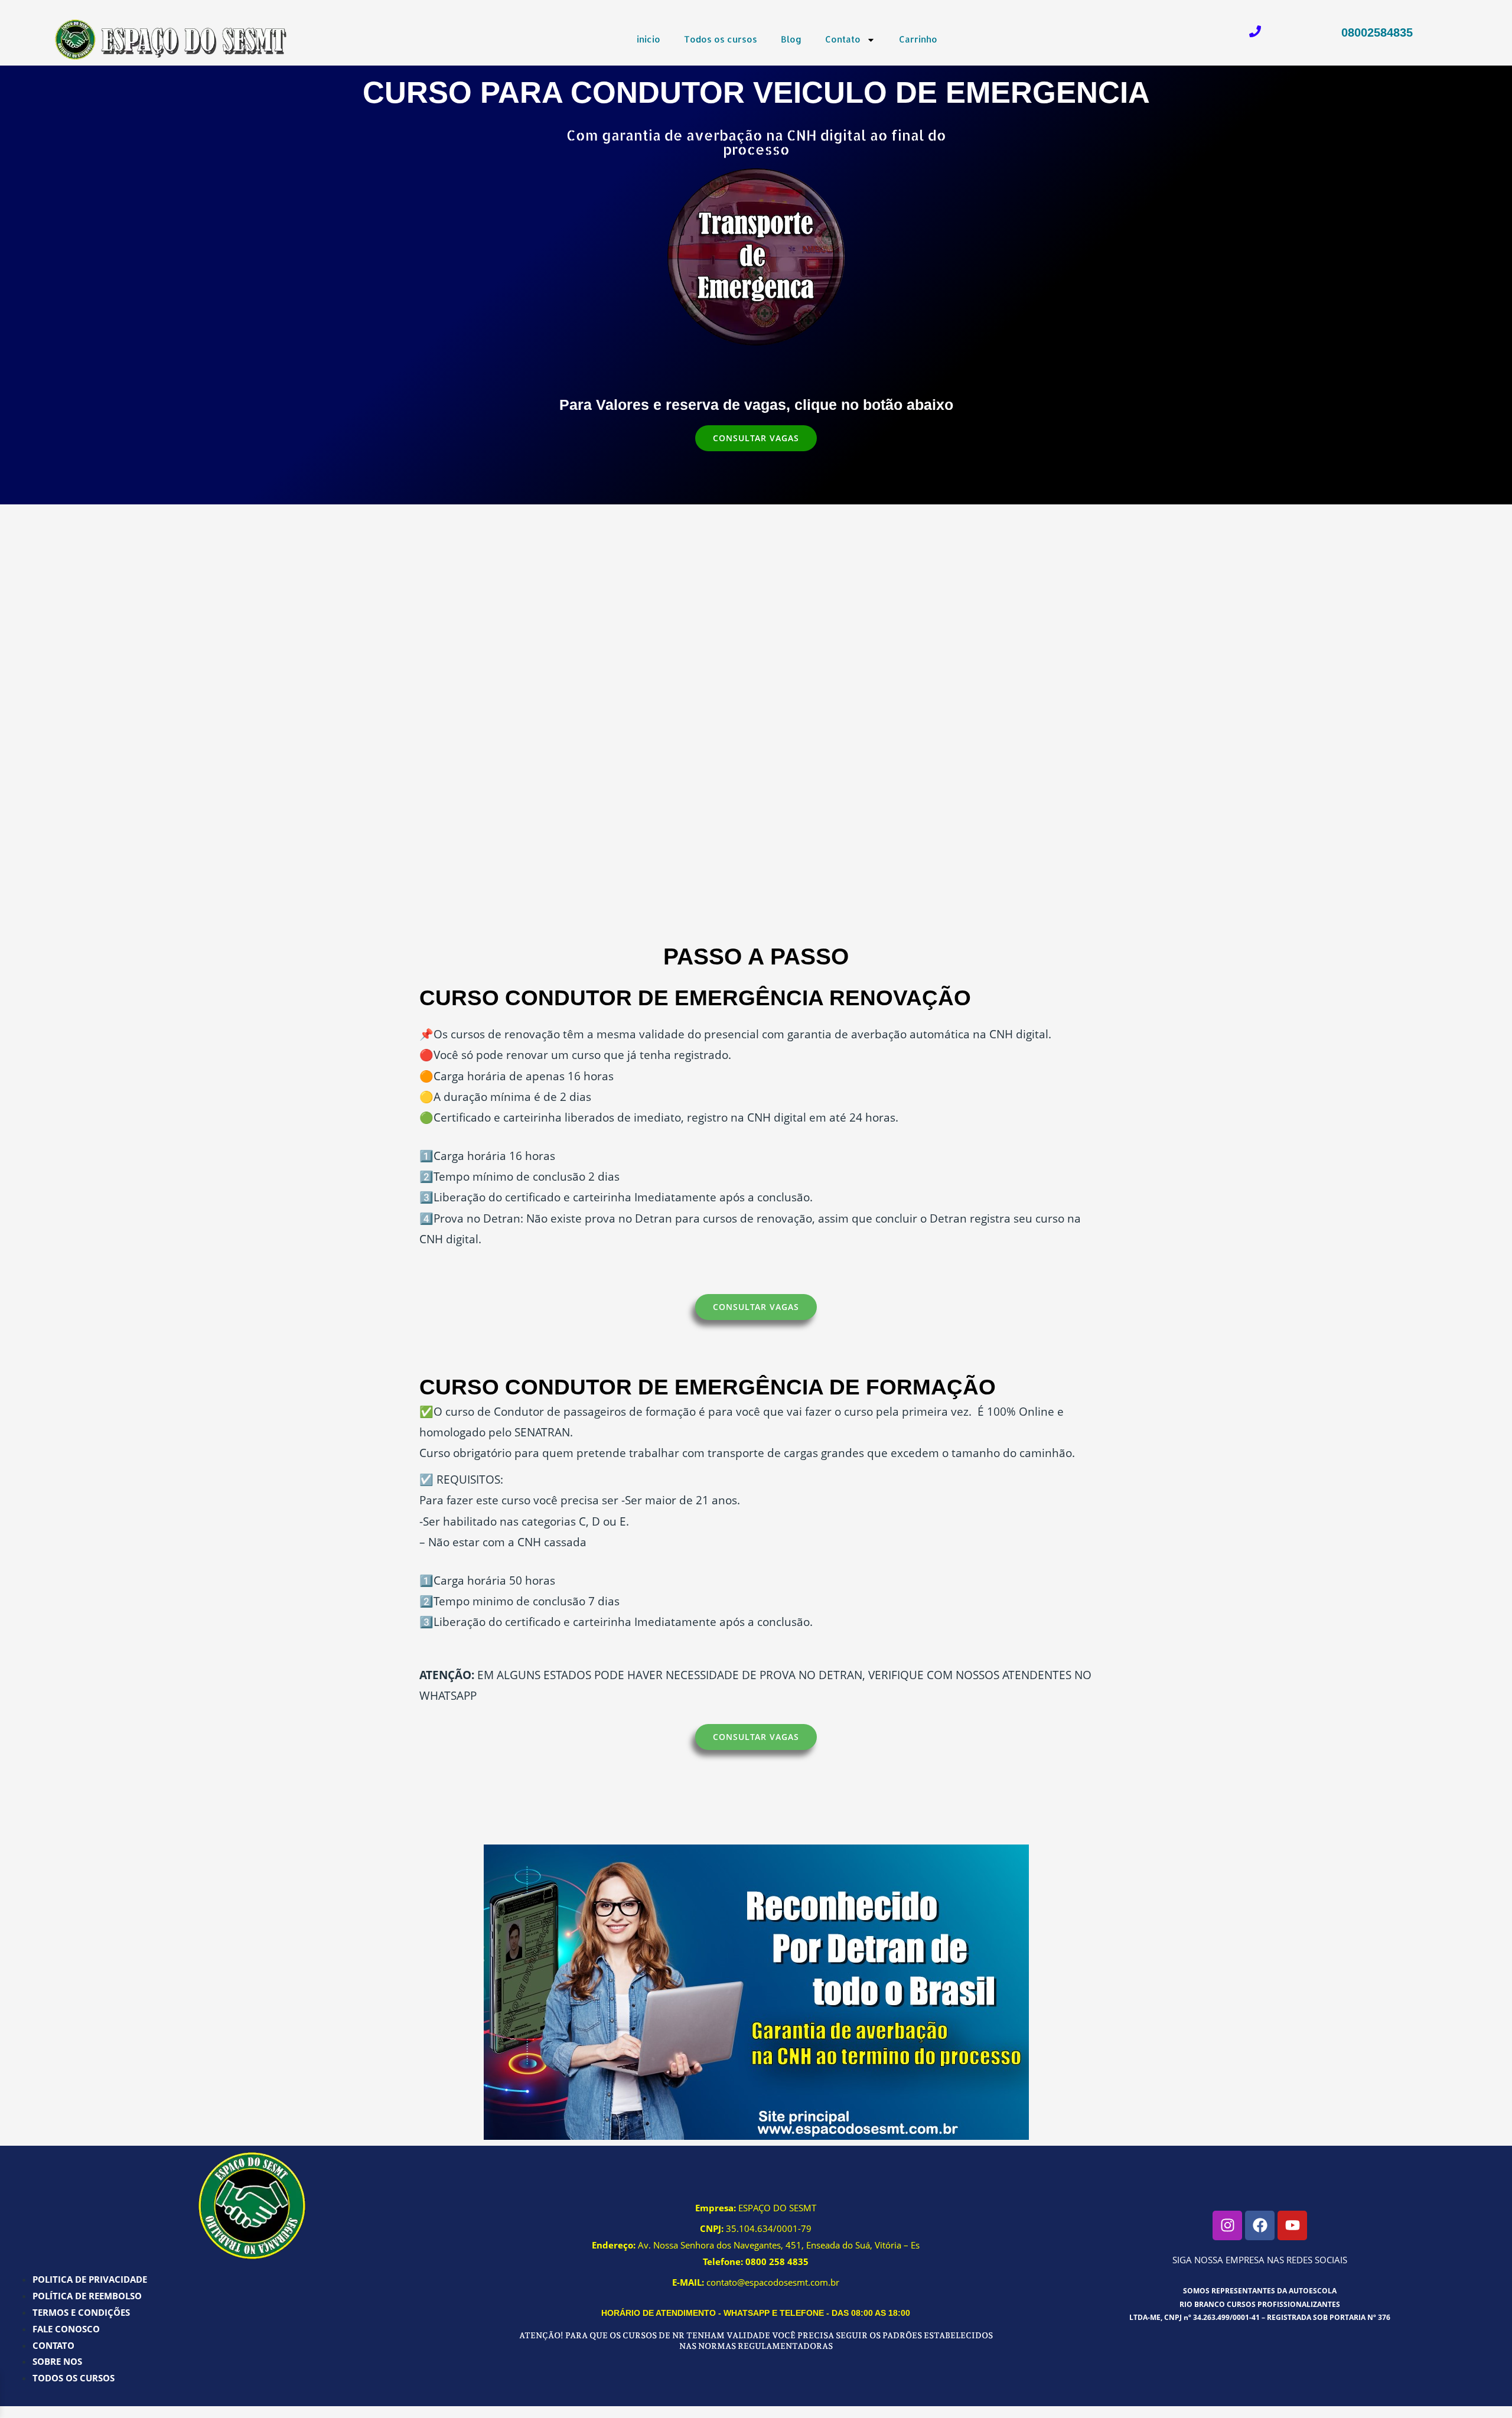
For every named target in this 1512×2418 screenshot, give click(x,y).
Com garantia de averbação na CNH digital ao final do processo (756, 142)
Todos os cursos (721, 39)
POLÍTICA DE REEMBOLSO (87, 2296)
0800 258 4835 (777, 2261)
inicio (649, 39)
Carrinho (918, 39)
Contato (843, 39)
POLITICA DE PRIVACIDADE (90, 2279)
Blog (791, 39)
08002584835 (1377, 32)
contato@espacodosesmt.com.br (773, 2282)
